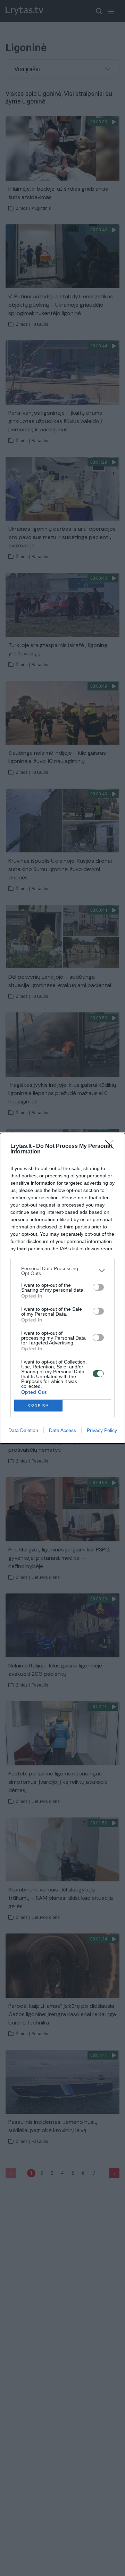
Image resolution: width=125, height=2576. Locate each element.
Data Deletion (23, 1430)
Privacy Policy (102, 1430)
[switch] (98, 1287)
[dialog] (62, 1288)
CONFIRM (39, 1405)
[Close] (111, 1146)
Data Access (62, 1430)
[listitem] (62, 1271)
